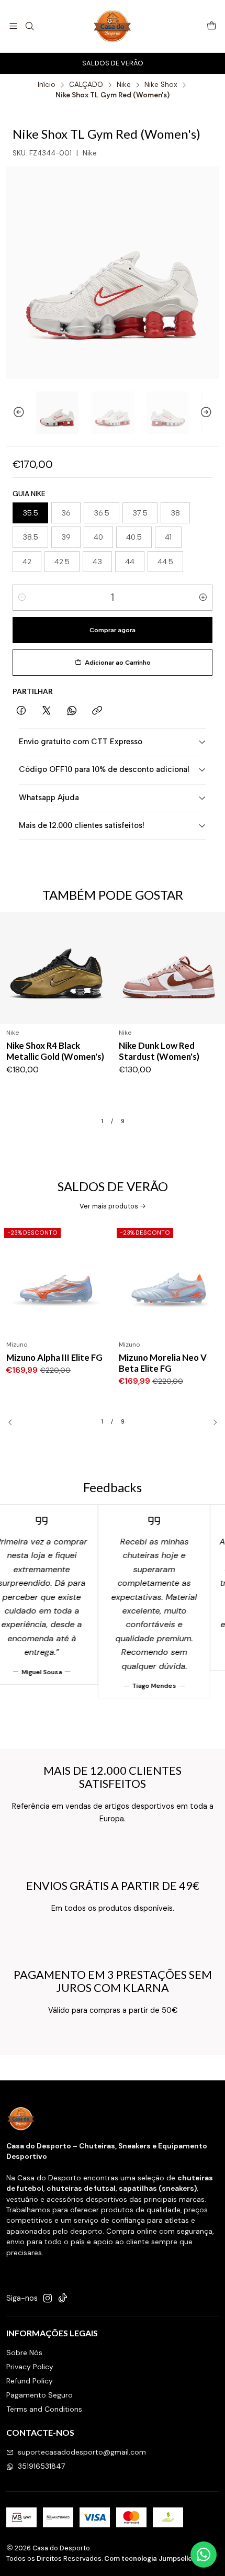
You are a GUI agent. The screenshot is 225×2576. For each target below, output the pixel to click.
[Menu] (13, 26)
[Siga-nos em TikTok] (63, 2298)
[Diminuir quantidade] (22, 598)
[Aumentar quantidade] (203, 598)
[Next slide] (211, 413)
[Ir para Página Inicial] (113, 26)
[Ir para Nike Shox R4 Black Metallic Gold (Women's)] (56, 968)
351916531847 (41, 2466)
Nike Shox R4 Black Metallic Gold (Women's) (55, 1051)
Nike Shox (161, 85)
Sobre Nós (24, 2353)
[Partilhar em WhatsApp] (72, 711)
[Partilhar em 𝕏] (47, 711)
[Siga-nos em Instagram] (48, 2298)
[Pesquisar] (29, 26)
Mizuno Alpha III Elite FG (54, 1357)
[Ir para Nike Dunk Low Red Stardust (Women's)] (169, 968)
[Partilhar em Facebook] (21, 711)
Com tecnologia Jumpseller (150, 2558)
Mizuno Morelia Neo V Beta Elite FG (163, 1363)
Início (47, 85)
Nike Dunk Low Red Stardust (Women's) (159, 1051)
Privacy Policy (30, 2367)
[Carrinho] (212, 26)
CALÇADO (86, 85)
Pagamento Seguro (40, 2395)
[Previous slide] (14, 413)
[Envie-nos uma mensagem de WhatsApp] (204, 2555)
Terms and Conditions (44, 2409)
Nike (124, 85)
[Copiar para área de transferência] (97, 711)
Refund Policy (30, 2381)
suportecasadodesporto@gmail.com (82, 2452)
